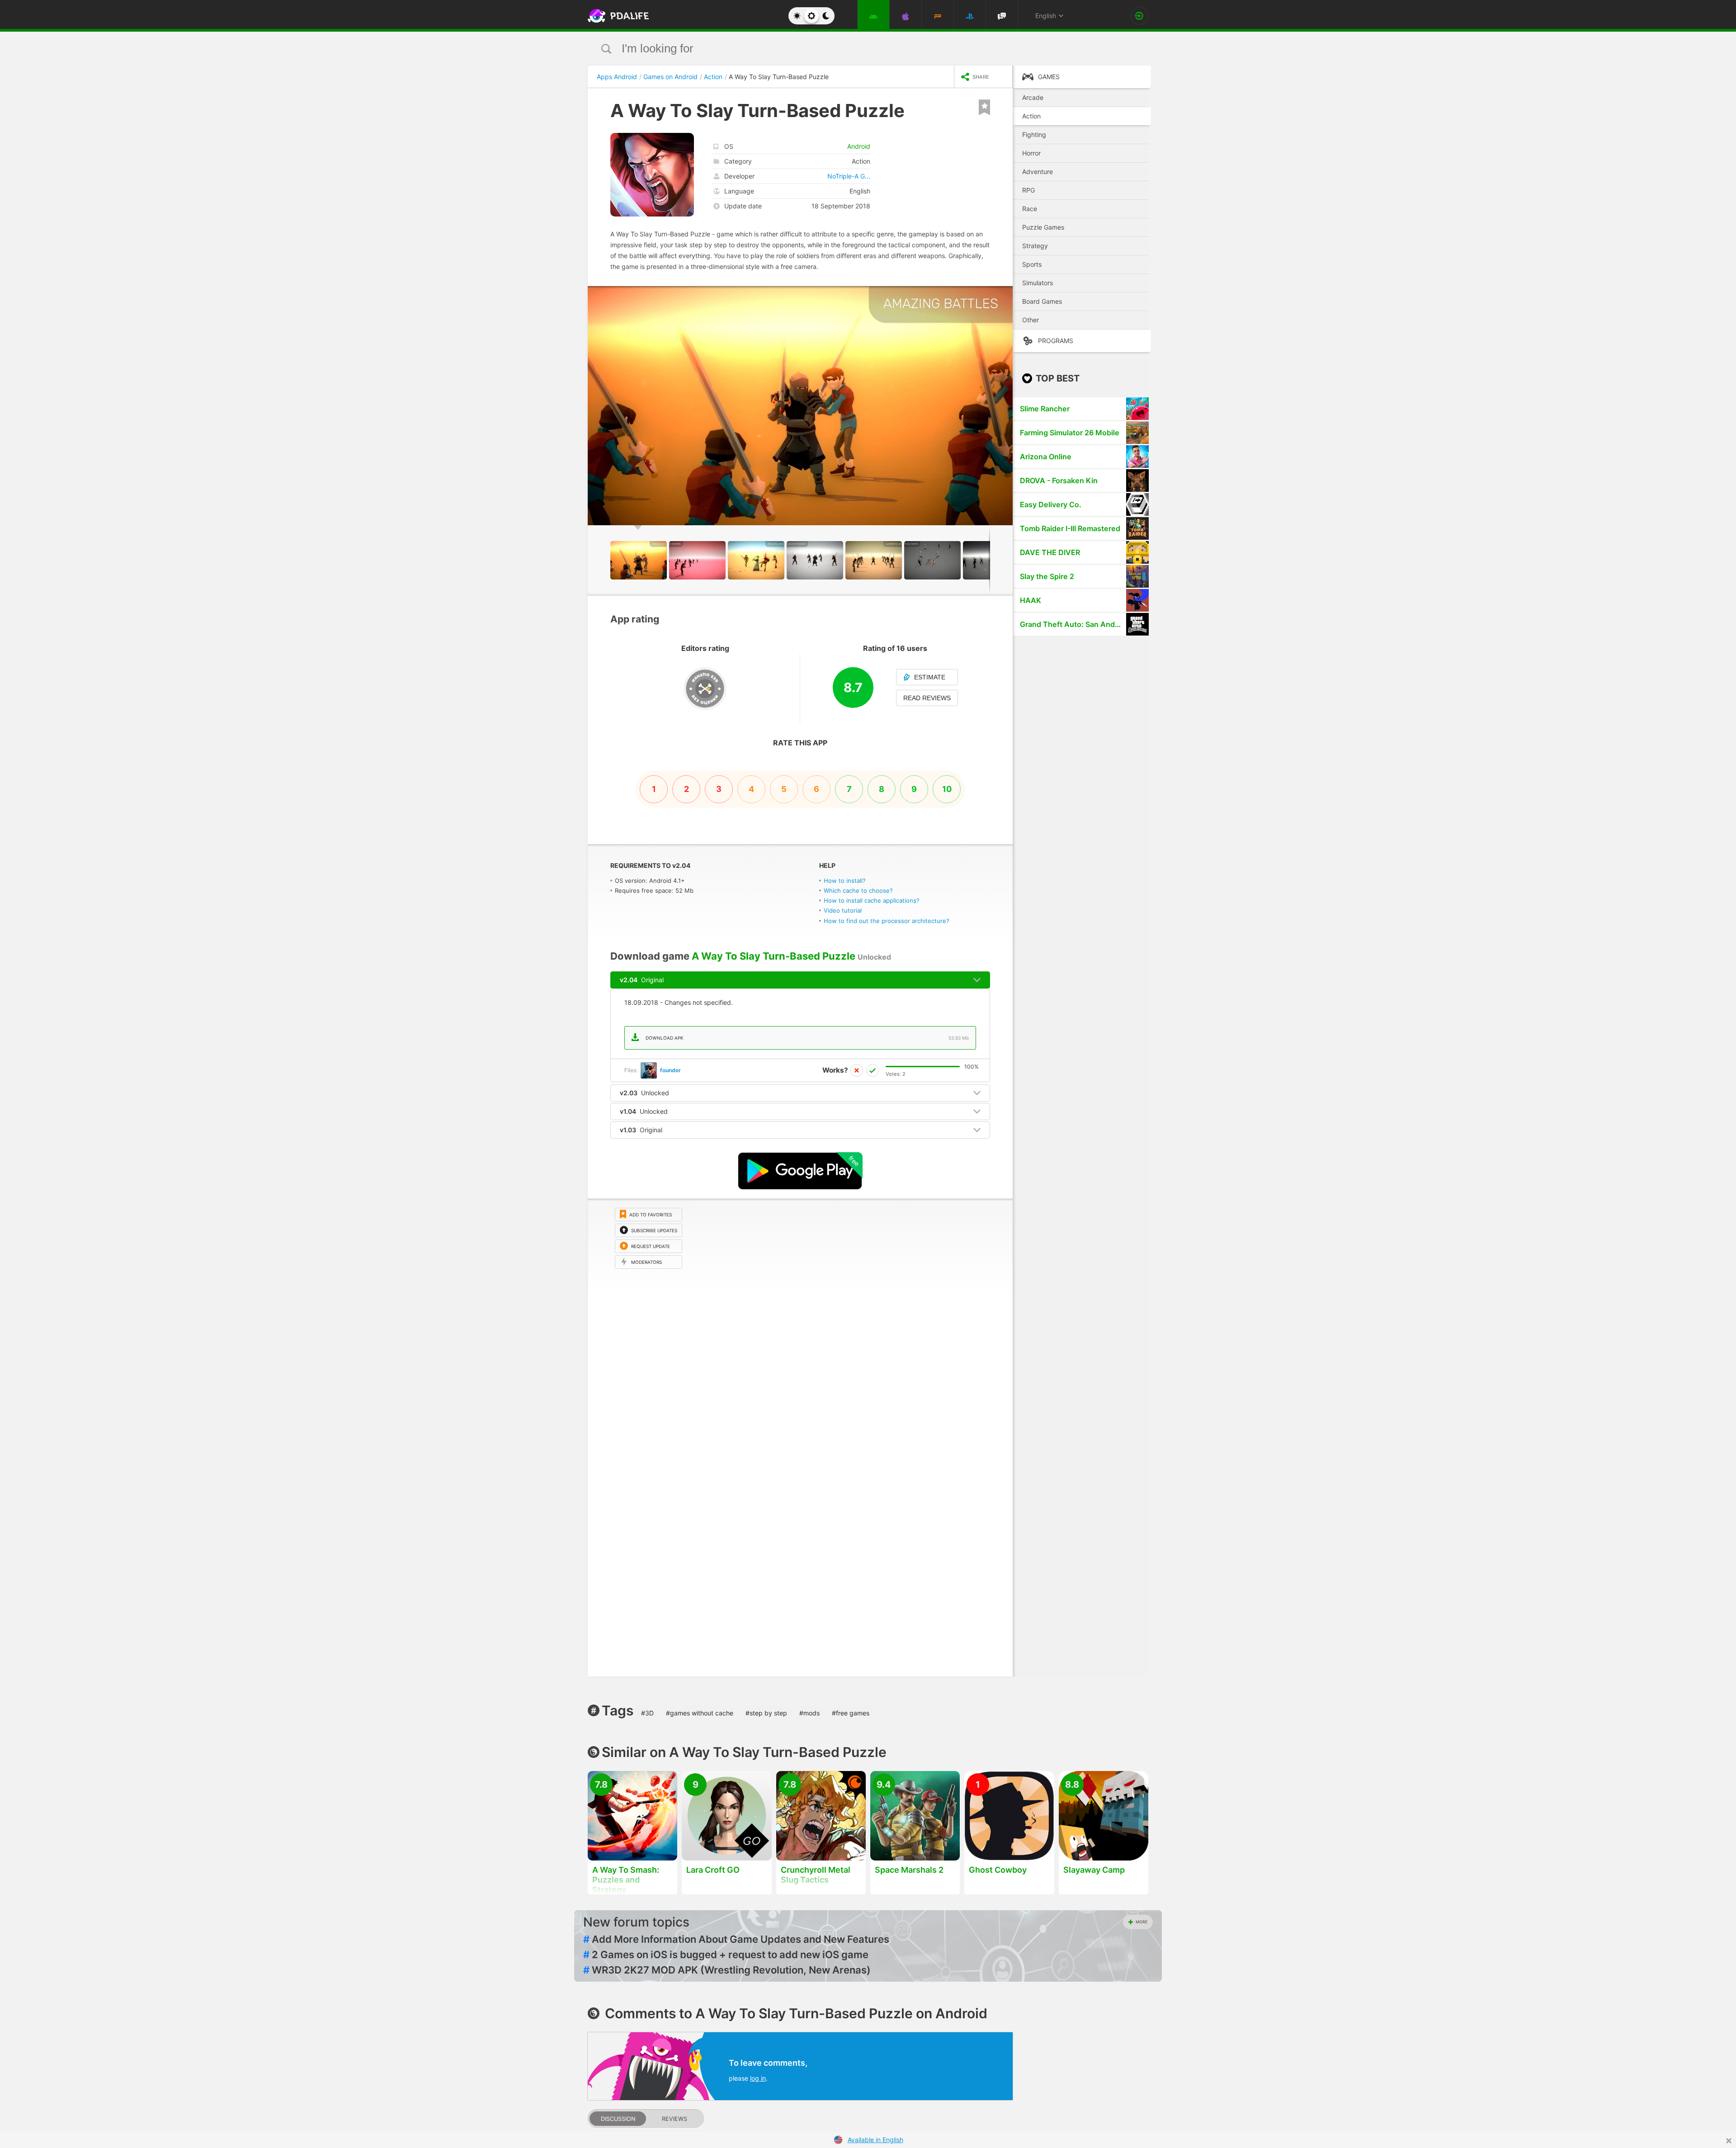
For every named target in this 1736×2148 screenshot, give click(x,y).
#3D (647, 1713)
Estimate (930, 677)
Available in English (875, 2140)
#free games (851, 1713)
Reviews (675, 2119)
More (1142, 1922)
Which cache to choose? (858, 890)
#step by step (766, 1713)
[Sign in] (1139, 16)
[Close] (1729, 2141)
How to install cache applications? (872, 900)
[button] (1005, 294)
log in (758, 2078)
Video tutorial (843, 910)
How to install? (845, 881)
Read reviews (927, 698)
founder (670, 1070)
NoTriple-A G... (849, 176)
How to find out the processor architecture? (887, 921)
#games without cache (700, 1713)
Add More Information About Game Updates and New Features (736, 1939)
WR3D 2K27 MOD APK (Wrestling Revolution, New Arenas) (727, 1970)
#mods (809, 1713)
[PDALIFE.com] (616, 16)
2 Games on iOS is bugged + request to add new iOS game (726, 1955)
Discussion (618, 2119)
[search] (851, 49)
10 (947, 789)
